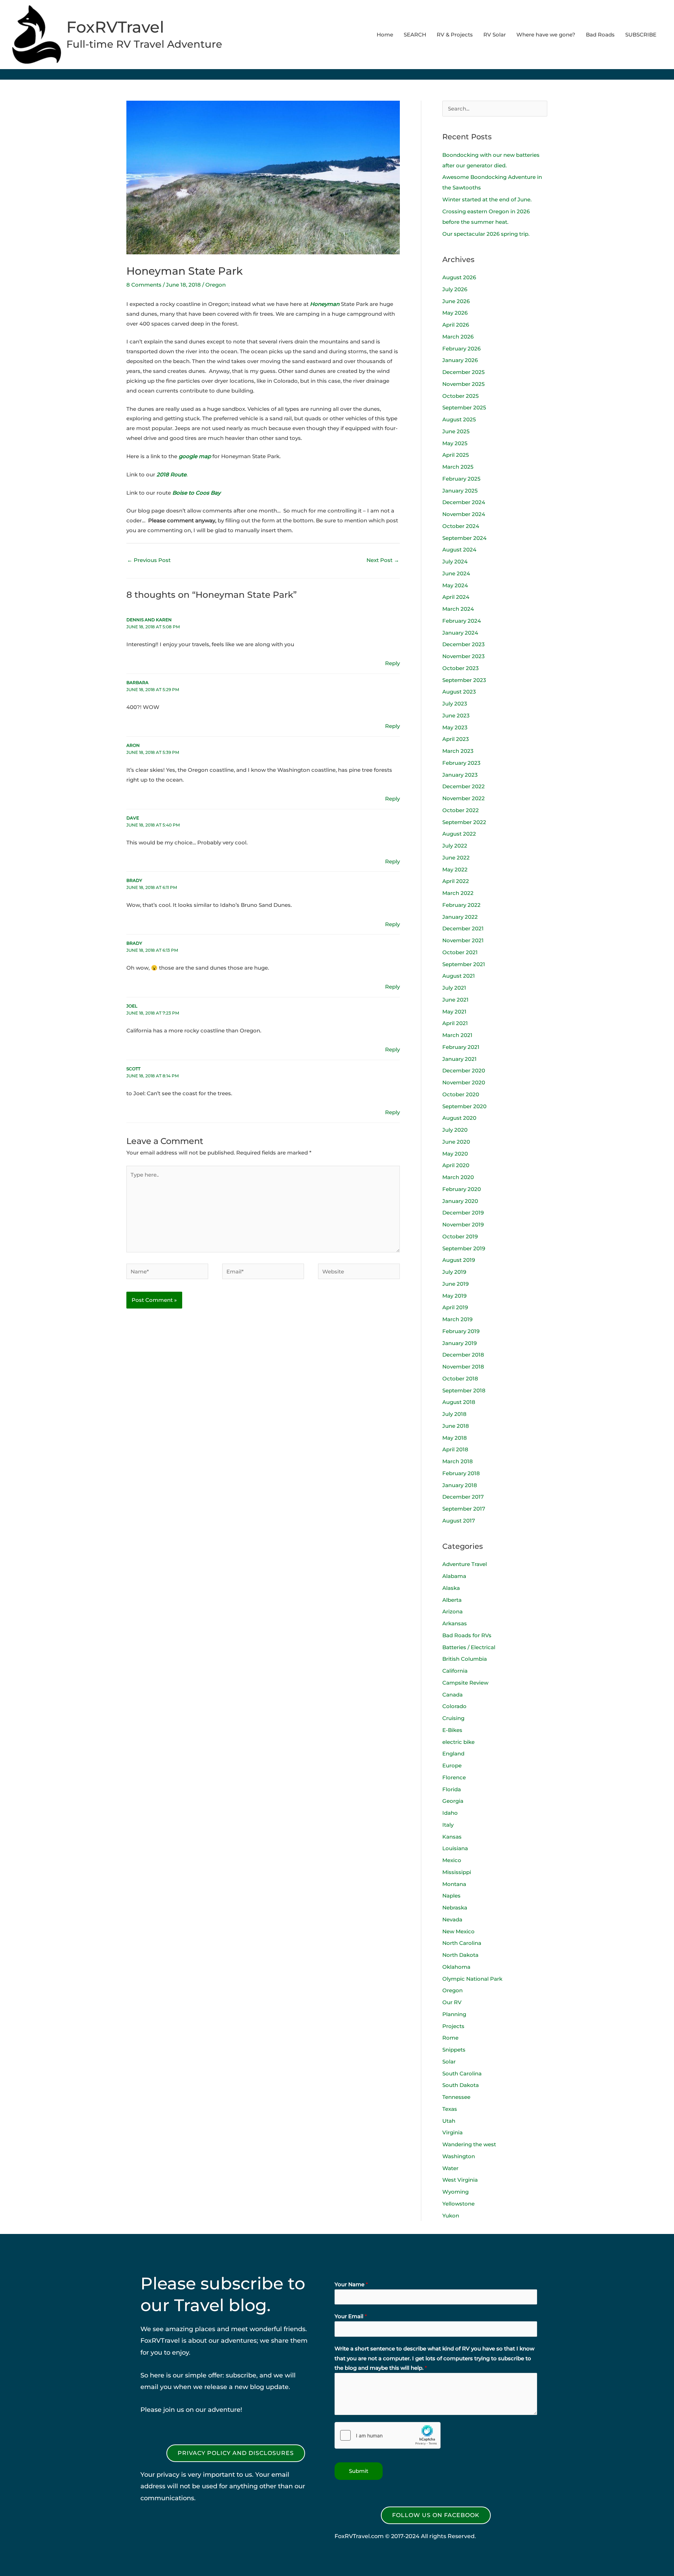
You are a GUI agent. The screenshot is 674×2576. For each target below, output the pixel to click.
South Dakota (461, 2085)
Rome (450, 2038)
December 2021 (463, 928)
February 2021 (461, 1047)
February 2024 (462, 621)
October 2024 (461, 526)
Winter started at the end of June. (487, 199)
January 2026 (460, 360)
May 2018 (455, 1438)
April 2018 (455, 1449)
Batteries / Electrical (469, 1647)
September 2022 (464, 822)
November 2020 (464, 1082)
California (455, 1671)
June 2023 (456, 715)
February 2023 (461, 763)
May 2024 (455, 585)
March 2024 (458, 609)
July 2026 (455, 289)
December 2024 (464, 502)
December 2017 (463, 1497)
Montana (454, 1884)
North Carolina (462, 1943)
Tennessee (456, 2097)
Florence (454, 1777)
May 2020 (455, 1154)
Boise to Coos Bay (196, 493)
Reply (392, 663)
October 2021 (460, 952)
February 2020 (462, 1189)
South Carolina (462, 2073)
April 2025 (456, 455)
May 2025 (455, 443)
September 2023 (464, 680)
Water (450, 2168)
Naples (451, 1896)
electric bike (458, 1742)
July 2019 (454, 1272)
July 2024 (455, 561)
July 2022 (455, 846)
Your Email (351, 2316)
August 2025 (459, 419)
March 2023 (458, 751)
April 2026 (456, 325)
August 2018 (459, 1402)
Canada (452, 1695)
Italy (448, 1825)
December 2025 (464, 372)
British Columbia (465, 1659)
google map (195, 456)
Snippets (454, 2050)
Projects (453, 2026)
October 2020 (461, 1094)
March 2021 (457, 1035)
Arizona (452, 1611)
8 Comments (144, 285)
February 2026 (461, 349)
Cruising (453, 1718)
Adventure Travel (465, 1564)
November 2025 (464, 384)
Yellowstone (458, 2204)
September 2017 (464, 1509)
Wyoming (455, 2192)
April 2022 (456, 881)
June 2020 (456, 1142)
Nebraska (455, 1908)
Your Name (351, 2284)
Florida (452, 1789)
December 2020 (464, 1070)
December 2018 (463, 1355)
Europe (452, 1765)
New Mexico (458, 1931)
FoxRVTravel (115, 27)
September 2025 (464, 407)
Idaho (450, 1813)
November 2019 (463, 1225)
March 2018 (458, 1461)
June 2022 (456, 858)
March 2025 (458, 467)
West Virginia (460, 2180)
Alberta (452, 1600)
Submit (359, 2471)
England (453, 1754)
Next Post (383, 560)
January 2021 (460, 1059)
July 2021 (454, 988)
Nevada (452, 1919)
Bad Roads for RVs (467, 1635)
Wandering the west (469, 2144)
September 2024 (464, 538)
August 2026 (459, 277)
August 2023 (459, 692)
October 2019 (460, 1236)
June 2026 (456, 301)
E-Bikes (452, 1730)
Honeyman (325, 304)
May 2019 (454, 1296)
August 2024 (459, 550)
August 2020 (459, 1118)
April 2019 (455, 1307)
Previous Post (149, 560)
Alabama (454, 1576)
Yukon (451, 2216)
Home (385, 35)
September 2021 (464, 964)
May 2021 (454, 1012)
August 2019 (459, 1260)
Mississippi (457, 1872)
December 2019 (463, 1213)
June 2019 (455, 1284)
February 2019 (461, 1331)
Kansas (452, 1837)
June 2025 (456, 431)
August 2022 (459, 834)
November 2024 (464, 514)
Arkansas (455, 1623)
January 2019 (460, 1343)
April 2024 (456, 597)
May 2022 (455, 869)
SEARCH (415, 35)
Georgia (453, 1801)
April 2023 (456, 739)
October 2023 (461, 668)
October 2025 (461, 396)
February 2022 (461, 905)
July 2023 (455, 704)
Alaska (451, 1588)
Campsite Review (465, 1683)
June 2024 (456, 573)
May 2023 (455, 727)
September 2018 (464, 1390)
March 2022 (458, 893)
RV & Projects (455, 35)
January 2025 (460, 491)
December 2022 (464, 786)
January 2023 (460, 775)
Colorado (454, 1706)
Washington (459, 2156)
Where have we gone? (546, 35)
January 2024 (460, 633)
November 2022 (464, 798)
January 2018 (460, 1485)
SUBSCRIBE (641, 35)
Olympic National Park (472, 1979)
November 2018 (463, 1367)
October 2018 (460, 1379)
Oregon (216, 285)
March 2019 (457, 1319)
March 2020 (458, 1177)
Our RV (452, 2002)
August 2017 (459, 1521)
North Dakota (460, 1955)
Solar (449, 2062)
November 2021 (463, 940)
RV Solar (495, 35)
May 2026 (455, 313)
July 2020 (455, 1130)
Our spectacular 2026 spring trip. (486, 234)
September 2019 (464, 1248)
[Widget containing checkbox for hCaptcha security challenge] (388, 2435)
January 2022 (460, 917)
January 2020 (460, 1201)
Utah (449, 2121)
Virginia (452, 2132)
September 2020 (464, 1106)
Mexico (452, 1860)
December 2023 (464, 644)
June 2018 (456, 1426)
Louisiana (455, 1848)
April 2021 (455, 1023)
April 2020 (456, 1165)
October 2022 (461, 810)
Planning (454, 2014)
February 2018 (461, 1473)
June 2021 (455, 1000)
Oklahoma (456, 1967)
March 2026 (458, 337)
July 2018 (454, 1414)
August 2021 (459, 976)
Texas (450, 2109)
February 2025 (461, 479)
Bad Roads (600, 35)
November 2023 (464, 656)
